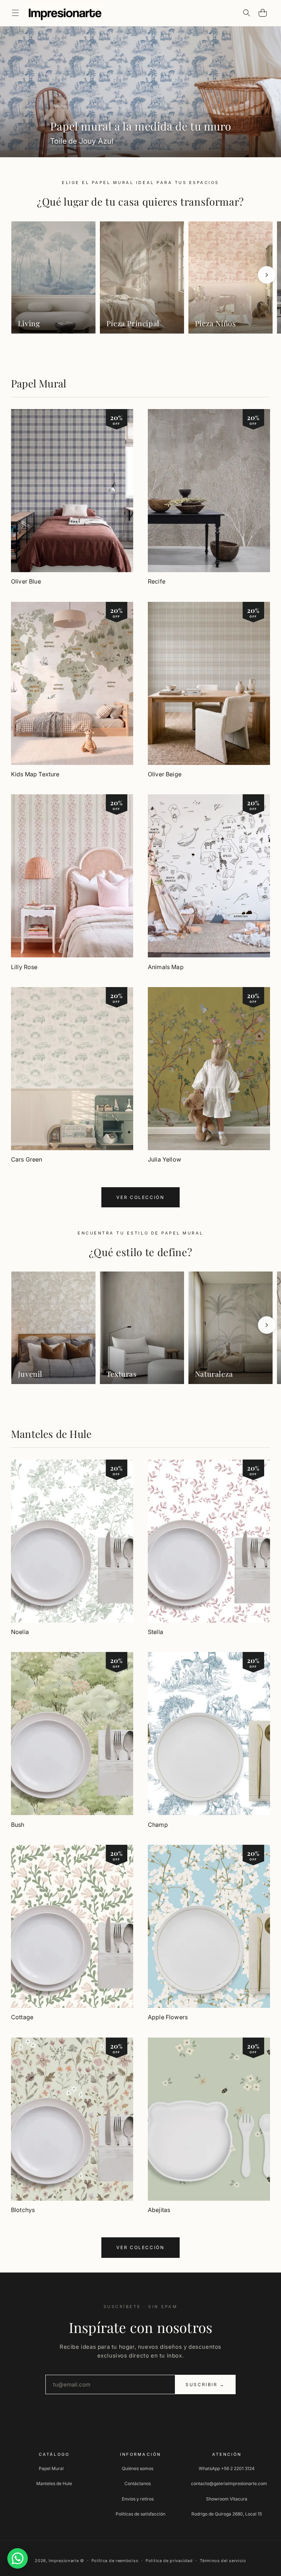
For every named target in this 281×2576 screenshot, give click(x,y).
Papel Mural (39, 383)
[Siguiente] (267, 275)
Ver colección (140, 1197)
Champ (158, 1825)
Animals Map (166, 967)
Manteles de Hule (51, 1434)
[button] (15, 13)
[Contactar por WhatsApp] (18, 2558)
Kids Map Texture (35, 774)
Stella (156, 1632)
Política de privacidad (169, 2561)
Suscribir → (205, 2384)
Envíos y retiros (138, 2499)
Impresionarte (64, 2561)
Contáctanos (138, 2483)
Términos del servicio (223, 2561)
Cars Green (27, 1159)
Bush (18, 1825)
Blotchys (23, 2210)
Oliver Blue (26, 581)
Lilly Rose (24, 967)
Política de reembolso (115, 2561)
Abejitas (159, 2210)
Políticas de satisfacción (140, 2514)
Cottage (22, 2017)
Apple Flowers (168, 2017)
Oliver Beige (165, 774)
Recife (157, 581)
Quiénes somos (138, 2468)
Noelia (20, 1632)
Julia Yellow (164, 1159)
